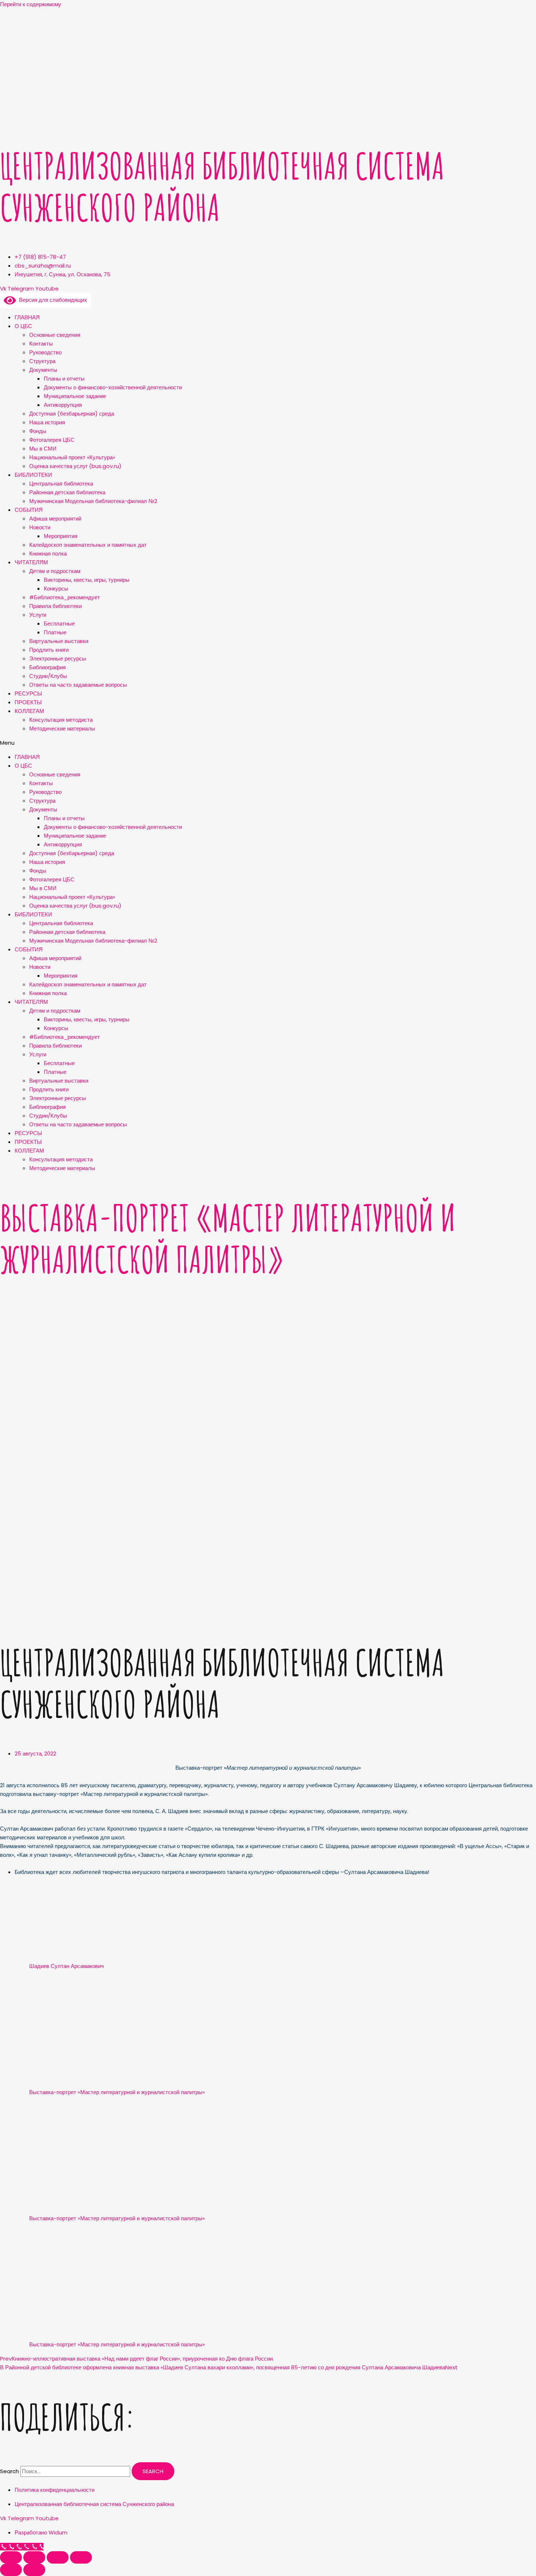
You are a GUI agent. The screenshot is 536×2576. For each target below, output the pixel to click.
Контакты (41, 344)
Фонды (38, 431)
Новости (40, 527)
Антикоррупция (63, 405)
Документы (43, 370)
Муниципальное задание (75, 396)
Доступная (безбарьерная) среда (72, 414)
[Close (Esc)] (11, 2557)
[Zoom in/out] (81, 2557)
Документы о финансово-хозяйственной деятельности (113, 387)
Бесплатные (59, 623)
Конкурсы (56, 589)
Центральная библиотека (61, 484)
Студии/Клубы (48, 676)
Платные (55, 632)
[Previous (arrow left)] (11, 2570)
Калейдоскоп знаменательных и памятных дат (88, 545)
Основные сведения (55, 335)
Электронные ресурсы (58, 658)
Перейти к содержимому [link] (31, 4)
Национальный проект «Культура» (72, 457)
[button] (268, 743)
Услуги (38, 615)
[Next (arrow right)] (34, 2570)
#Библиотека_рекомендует (65, 597)
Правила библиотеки (55, 606)
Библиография (47, 667)
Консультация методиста (61, 720)
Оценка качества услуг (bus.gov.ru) (75, 466)
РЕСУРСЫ (28, 693)
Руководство (45, 352)
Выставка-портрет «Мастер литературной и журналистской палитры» (228, 1238)
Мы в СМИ (43, 449)
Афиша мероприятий (55, 519)
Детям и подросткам (55, 571)
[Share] (34, 2557)
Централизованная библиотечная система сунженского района (222, 186)
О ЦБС (23, 326)
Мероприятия (61, 536)
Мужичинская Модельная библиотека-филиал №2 (93, 501)
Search (9, 2471)
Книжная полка (48, 554)
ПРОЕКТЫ (28, 702)
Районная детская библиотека (67, 492)
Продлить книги (49, 650)
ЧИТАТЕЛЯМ (31, 562)
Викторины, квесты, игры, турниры (87, 580)
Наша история (47, 422)
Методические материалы (62, 728)
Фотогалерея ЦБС (52, 440)
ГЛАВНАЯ (27, 317)
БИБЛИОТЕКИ (33, 475)
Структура (42, 361)
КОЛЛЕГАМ (29, 711)
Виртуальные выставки (59, 641)
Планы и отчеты (64, 379)
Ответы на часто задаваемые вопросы (78, 685)
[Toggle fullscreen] (58, 2557)
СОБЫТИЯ (29, 510)
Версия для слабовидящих (52, 300)
